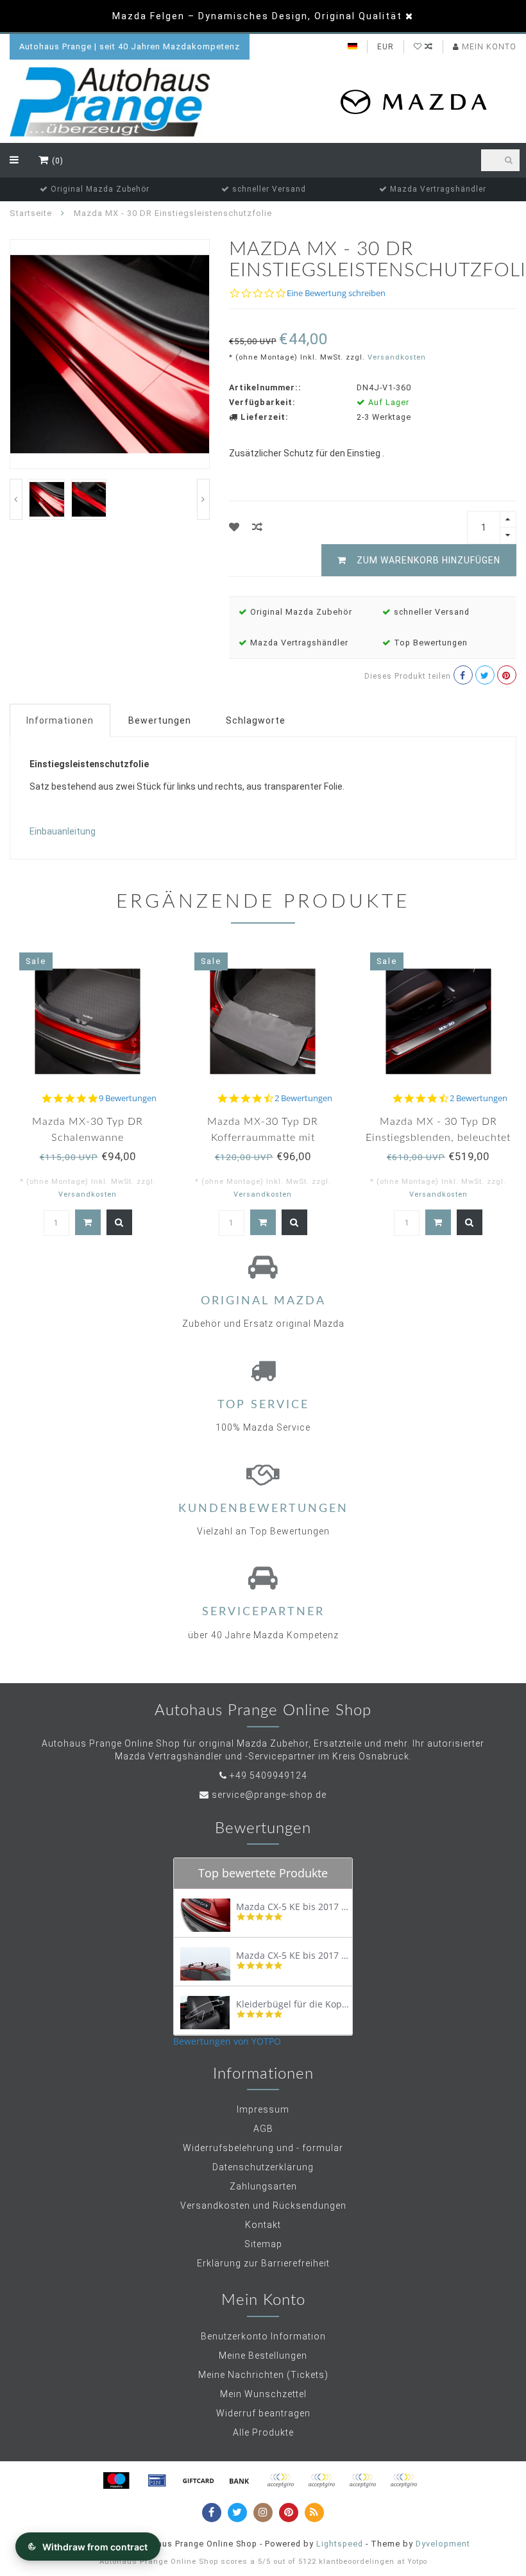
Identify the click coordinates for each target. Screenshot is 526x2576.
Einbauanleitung (63, 831)
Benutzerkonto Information (263, 2336)
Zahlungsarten (263, 2186)
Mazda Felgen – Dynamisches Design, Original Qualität (257, 16)
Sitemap (263, 2244)
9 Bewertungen (128, 1098)
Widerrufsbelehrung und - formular (263, 2148)
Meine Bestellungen (263, 2356)
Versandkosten (397, 357)
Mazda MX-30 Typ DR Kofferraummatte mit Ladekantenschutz (263, 1138)
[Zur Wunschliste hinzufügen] (234, 527)
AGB (263, 2129)
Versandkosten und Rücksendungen (263, 2206)
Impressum (263, 2109)
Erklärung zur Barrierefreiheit (263, 2263)
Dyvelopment (443, 2544)
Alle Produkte (263, 2432)
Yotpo (417, 2562)
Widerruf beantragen (263, 2413)
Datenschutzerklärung (263, 2167)
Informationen (60, 720)
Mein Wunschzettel (263, 2394)
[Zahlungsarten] (116, 2480)
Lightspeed (340, 2544)
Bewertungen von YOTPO (227, 2041)
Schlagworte (256, 720)
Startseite (31, 213)
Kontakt (263, 2225)
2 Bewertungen (303, 1098)
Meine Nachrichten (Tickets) (263, 2375)
